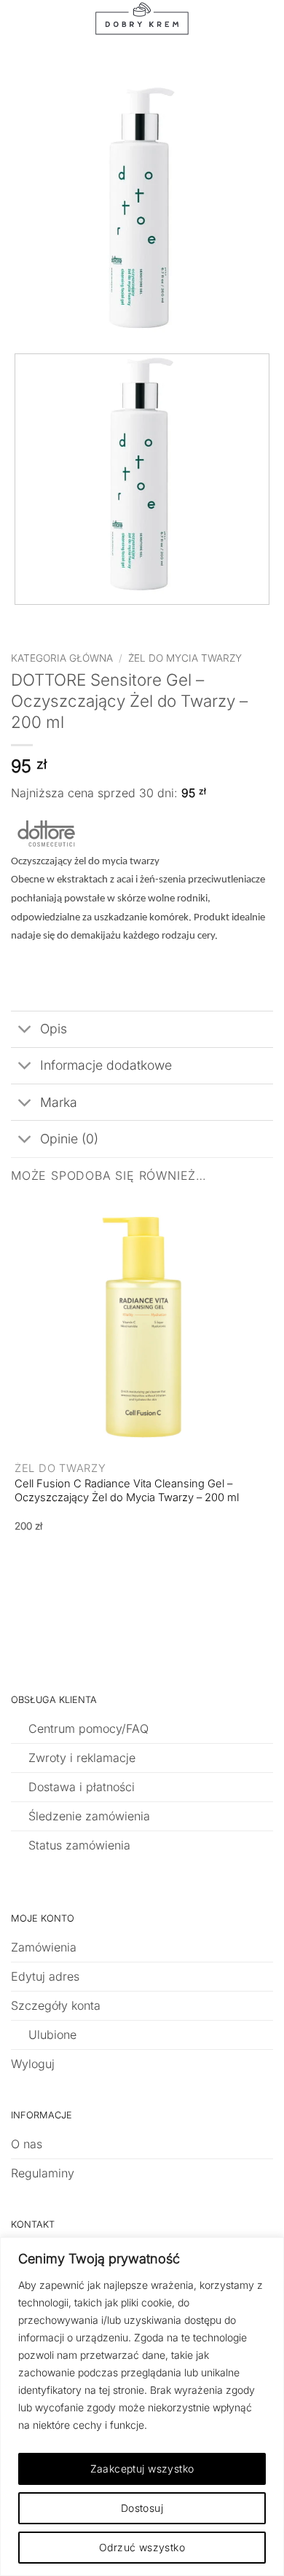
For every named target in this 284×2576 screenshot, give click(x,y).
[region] (142, 2407)
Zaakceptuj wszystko (142, 2469)
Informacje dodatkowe (106, 1065)
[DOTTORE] (47, 833)
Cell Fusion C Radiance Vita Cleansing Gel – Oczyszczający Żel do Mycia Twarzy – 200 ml (127, 1491)
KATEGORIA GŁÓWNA (62, 658)
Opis (54, 1029)
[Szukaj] (74, 26)
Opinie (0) (69, 1139)
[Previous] (18, 619)
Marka (59, 1102)
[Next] (58, 619)
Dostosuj (142, 2508)
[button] (47, 26)
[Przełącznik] (25, 1031)
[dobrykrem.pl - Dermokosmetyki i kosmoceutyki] (142, 26)
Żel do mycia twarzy (185, 658)
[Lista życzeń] (212, 26)
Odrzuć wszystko (142, 2547)
